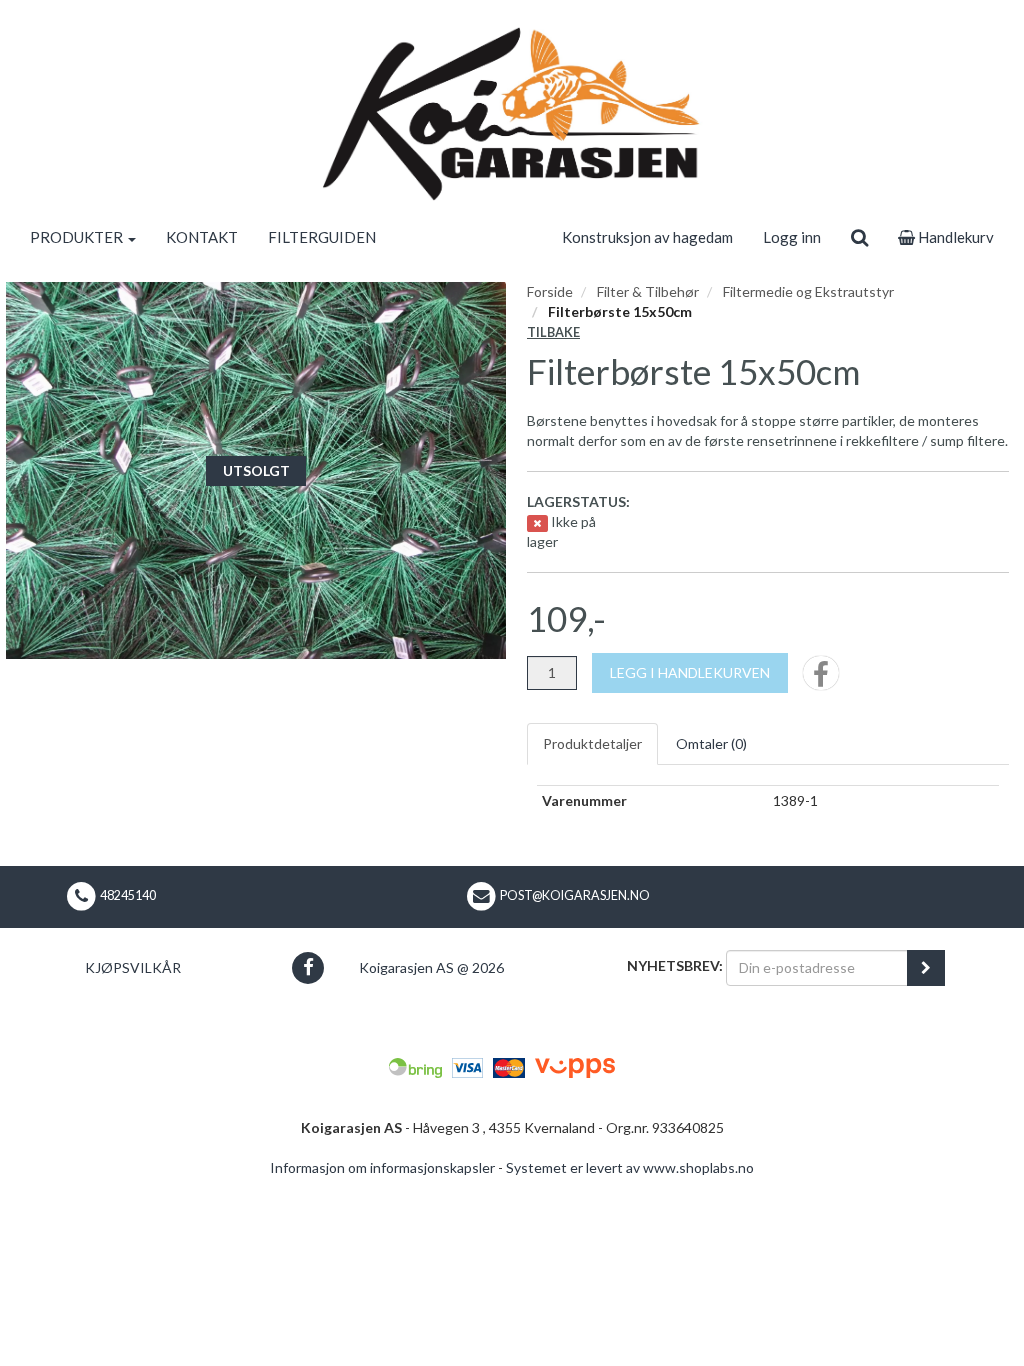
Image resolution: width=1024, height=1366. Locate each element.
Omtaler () (711, 743)
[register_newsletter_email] (926, 968)
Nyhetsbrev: (675, 965)
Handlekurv (954, 237)
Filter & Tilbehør (648, 291)
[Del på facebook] (821, 679)
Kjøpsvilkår (133, 967)
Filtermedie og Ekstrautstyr (808, 291)
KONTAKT (202, 237)
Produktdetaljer (592, 743)
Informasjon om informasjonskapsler (382, 1167)
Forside (550, 291)
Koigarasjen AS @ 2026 (431, 967)
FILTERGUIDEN (322, 237)
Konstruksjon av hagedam (647, 237)
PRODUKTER (78, 237)
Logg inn (792, 237)
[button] (308, 967)
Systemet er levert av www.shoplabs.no (630, 1167)
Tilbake (553, 332)
